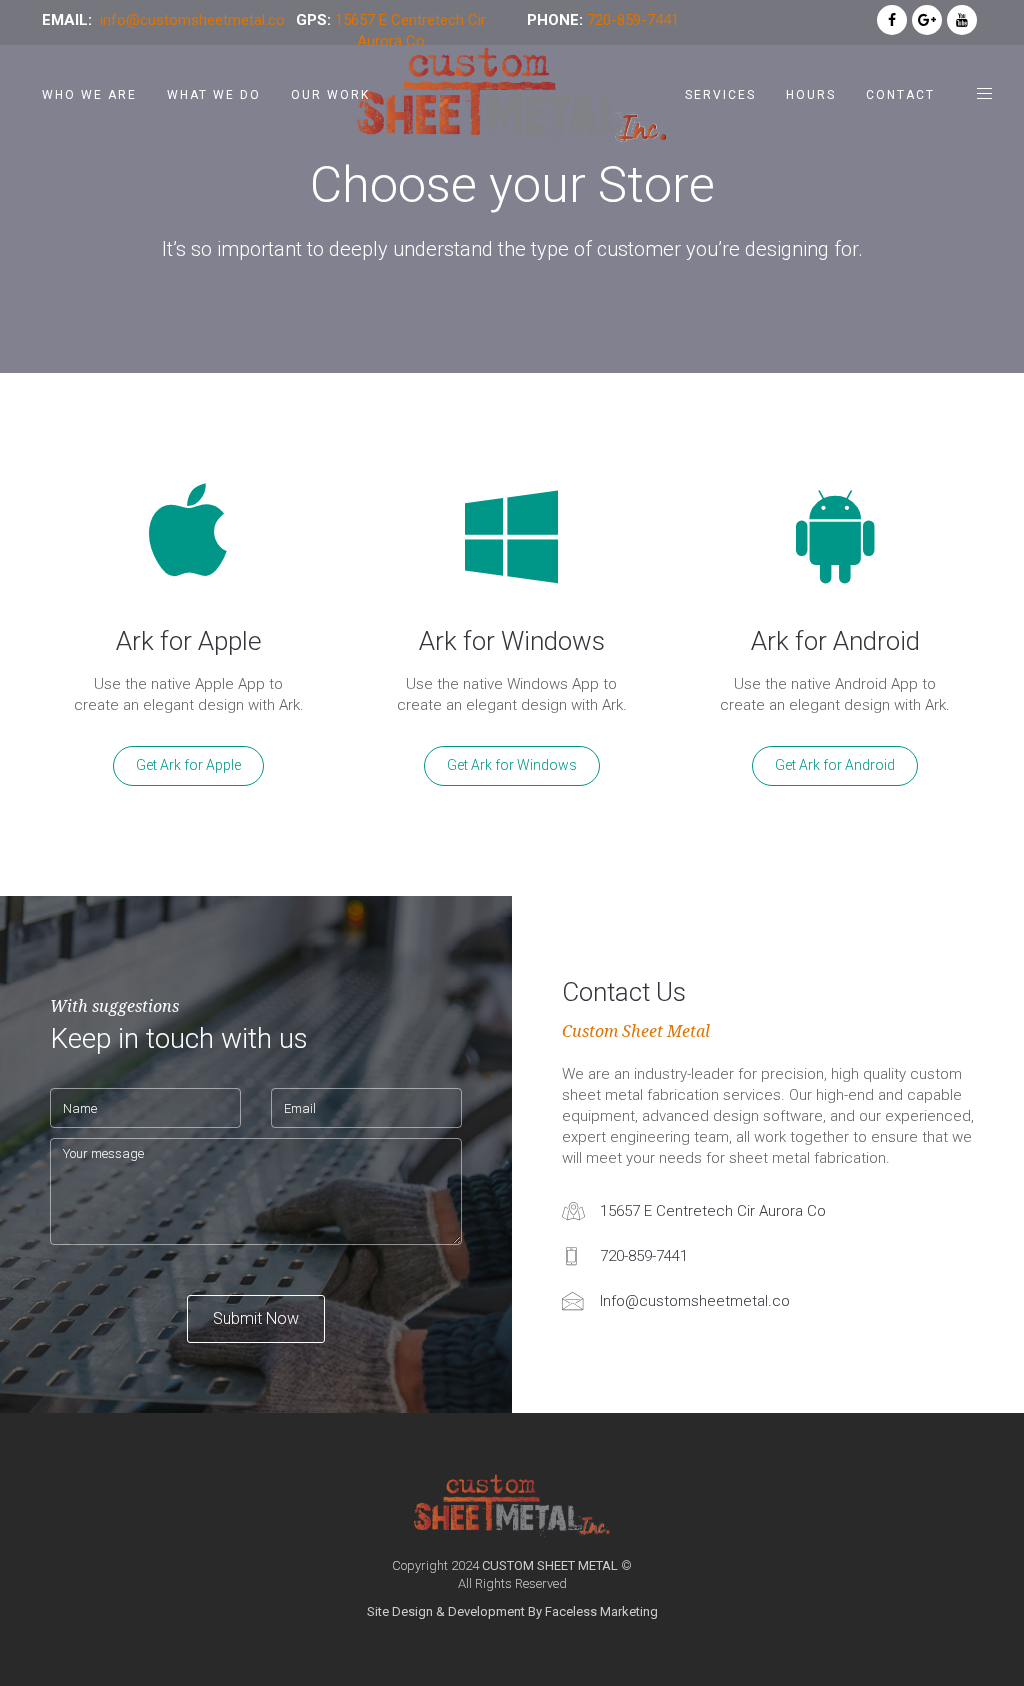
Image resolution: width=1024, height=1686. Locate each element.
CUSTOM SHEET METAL (550, 1565)
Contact (900, 95)
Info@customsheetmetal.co (695, 1301)
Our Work (330, 95)
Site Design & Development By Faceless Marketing (512, 1611)
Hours (811, 95)
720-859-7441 (633, 20)
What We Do (214, 95)
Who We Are (89, 95)
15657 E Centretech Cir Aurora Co (713, 1211)
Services (720, 95)
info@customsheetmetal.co (192, 20)
